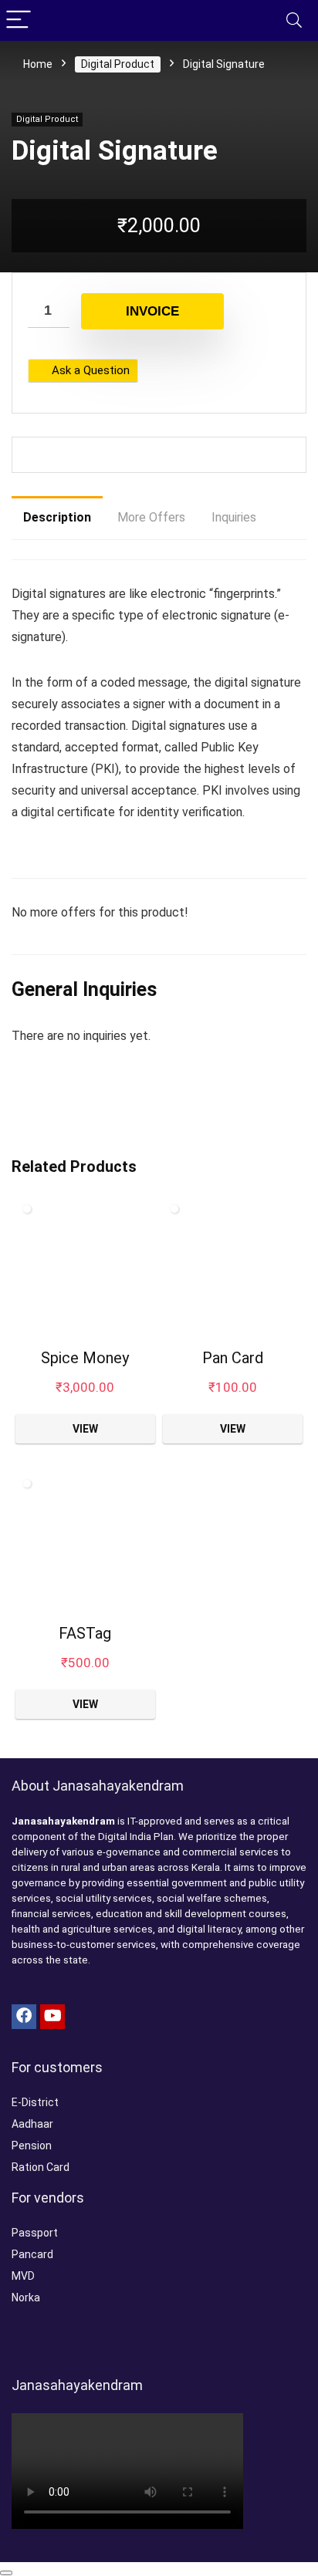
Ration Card (41, 2167)
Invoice (152, 311)
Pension (32, 2146)
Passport (35, 2233)
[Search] (294, 20)
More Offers (151, 517)
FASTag (85, 1633)
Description (57, 517)
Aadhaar (32, 2124)
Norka (26, 2297)
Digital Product (118, 64)
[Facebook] (24, 2017)
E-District (35, 2102)
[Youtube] (52, 2017)
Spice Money (85, 1358)
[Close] (6, 2573)
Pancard (32, 2254)
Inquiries (234, 517)
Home (38, 64)
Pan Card (233, 1358)
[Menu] (19, 20)
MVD (23, 2276)
